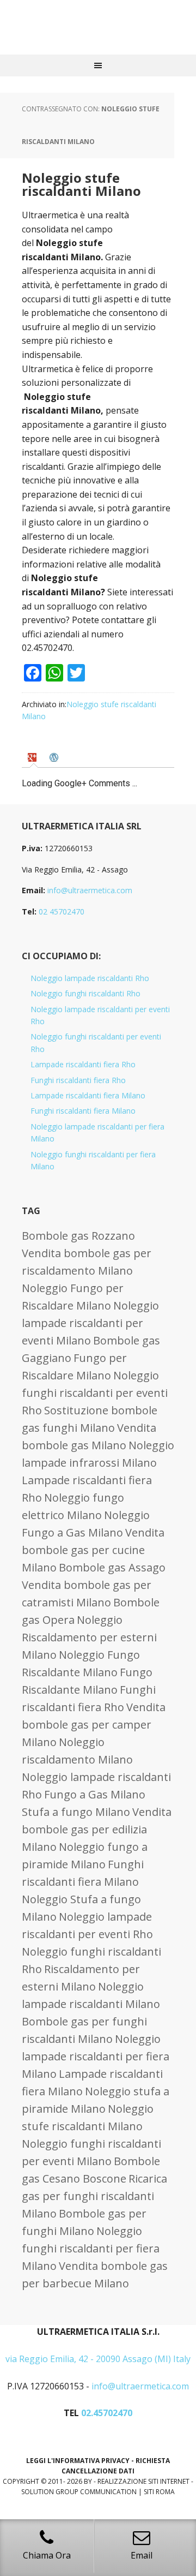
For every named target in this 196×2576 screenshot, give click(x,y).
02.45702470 (107, 2413)
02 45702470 (62, 912)
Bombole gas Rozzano (78, 1236)
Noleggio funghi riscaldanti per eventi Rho (95, 1393)
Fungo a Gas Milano (95, 1794)
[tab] (33, 757)
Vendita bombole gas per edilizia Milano (97, 1829)
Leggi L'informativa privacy (78, 2461)
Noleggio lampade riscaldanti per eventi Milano (90, 1323)
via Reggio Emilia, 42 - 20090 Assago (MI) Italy (98, 2359)
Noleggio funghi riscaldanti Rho (85, 993)
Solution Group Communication (79, 2492)
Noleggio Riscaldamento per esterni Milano (89, 1637)
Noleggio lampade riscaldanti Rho (90, 978)
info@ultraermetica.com (90, 890)
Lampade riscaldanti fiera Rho (83, 1064)
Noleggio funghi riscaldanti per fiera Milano (91, 2248)
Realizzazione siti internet (143, 2481)
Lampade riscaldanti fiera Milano (88, 1095)
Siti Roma (159, 2492)
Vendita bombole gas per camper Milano (94, 1725)
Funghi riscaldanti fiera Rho (78, 1080)
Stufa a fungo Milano (76, 1812)
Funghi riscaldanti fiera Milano (83, 1111)
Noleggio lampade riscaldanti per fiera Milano (96, 2056)
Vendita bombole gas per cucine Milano (93, 1550)
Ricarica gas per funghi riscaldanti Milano (94, 2196)
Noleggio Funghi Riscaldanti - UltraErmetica (98, 27)
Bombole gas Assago (112, 1567)
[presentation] (33, 757)
